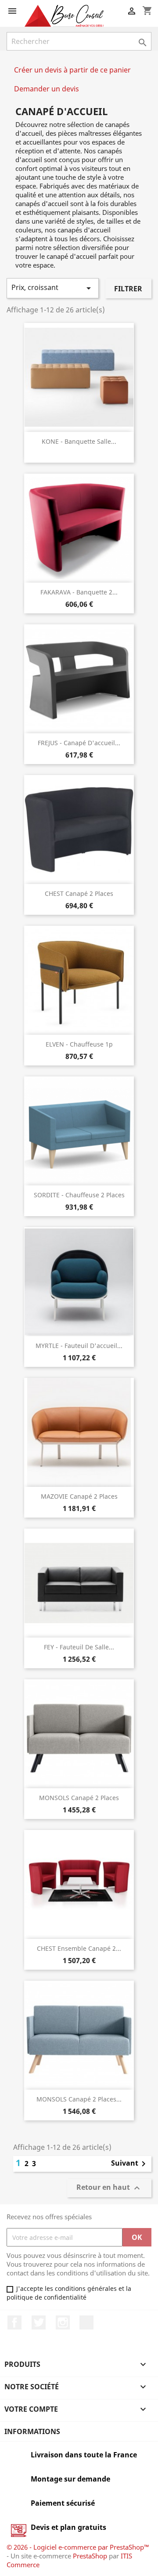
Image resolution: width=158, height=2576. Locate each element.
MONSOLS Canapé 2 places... (79, 2099)
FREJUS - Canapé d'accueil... (79, 743)
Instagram (63, 2322)
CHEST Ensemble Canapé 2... (79, 1948)
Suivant (130, 2164)
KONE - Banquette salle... (79, 441)
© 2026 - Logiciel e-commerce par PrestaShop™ (78, 2547)
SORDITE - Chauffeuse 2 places (79, 1195)
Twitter (39, 2322)
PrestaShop (90, 2556)
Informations (32, 2431)
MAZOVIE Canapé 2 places (79, 1496)
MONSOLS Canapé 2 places (79, 1798)
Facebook (14, 2322)
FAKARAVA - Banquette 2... (79, 592)
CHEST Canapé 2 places (79, 893)
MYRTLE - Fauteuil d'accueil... (79, 1346)
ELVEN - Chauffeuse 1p (79, 1044)
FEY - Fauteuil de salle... (79, 1647)
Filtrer (128, 289)
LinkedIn (86, 2322)
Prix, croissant (53, 288)
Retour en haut (109, 2188)
